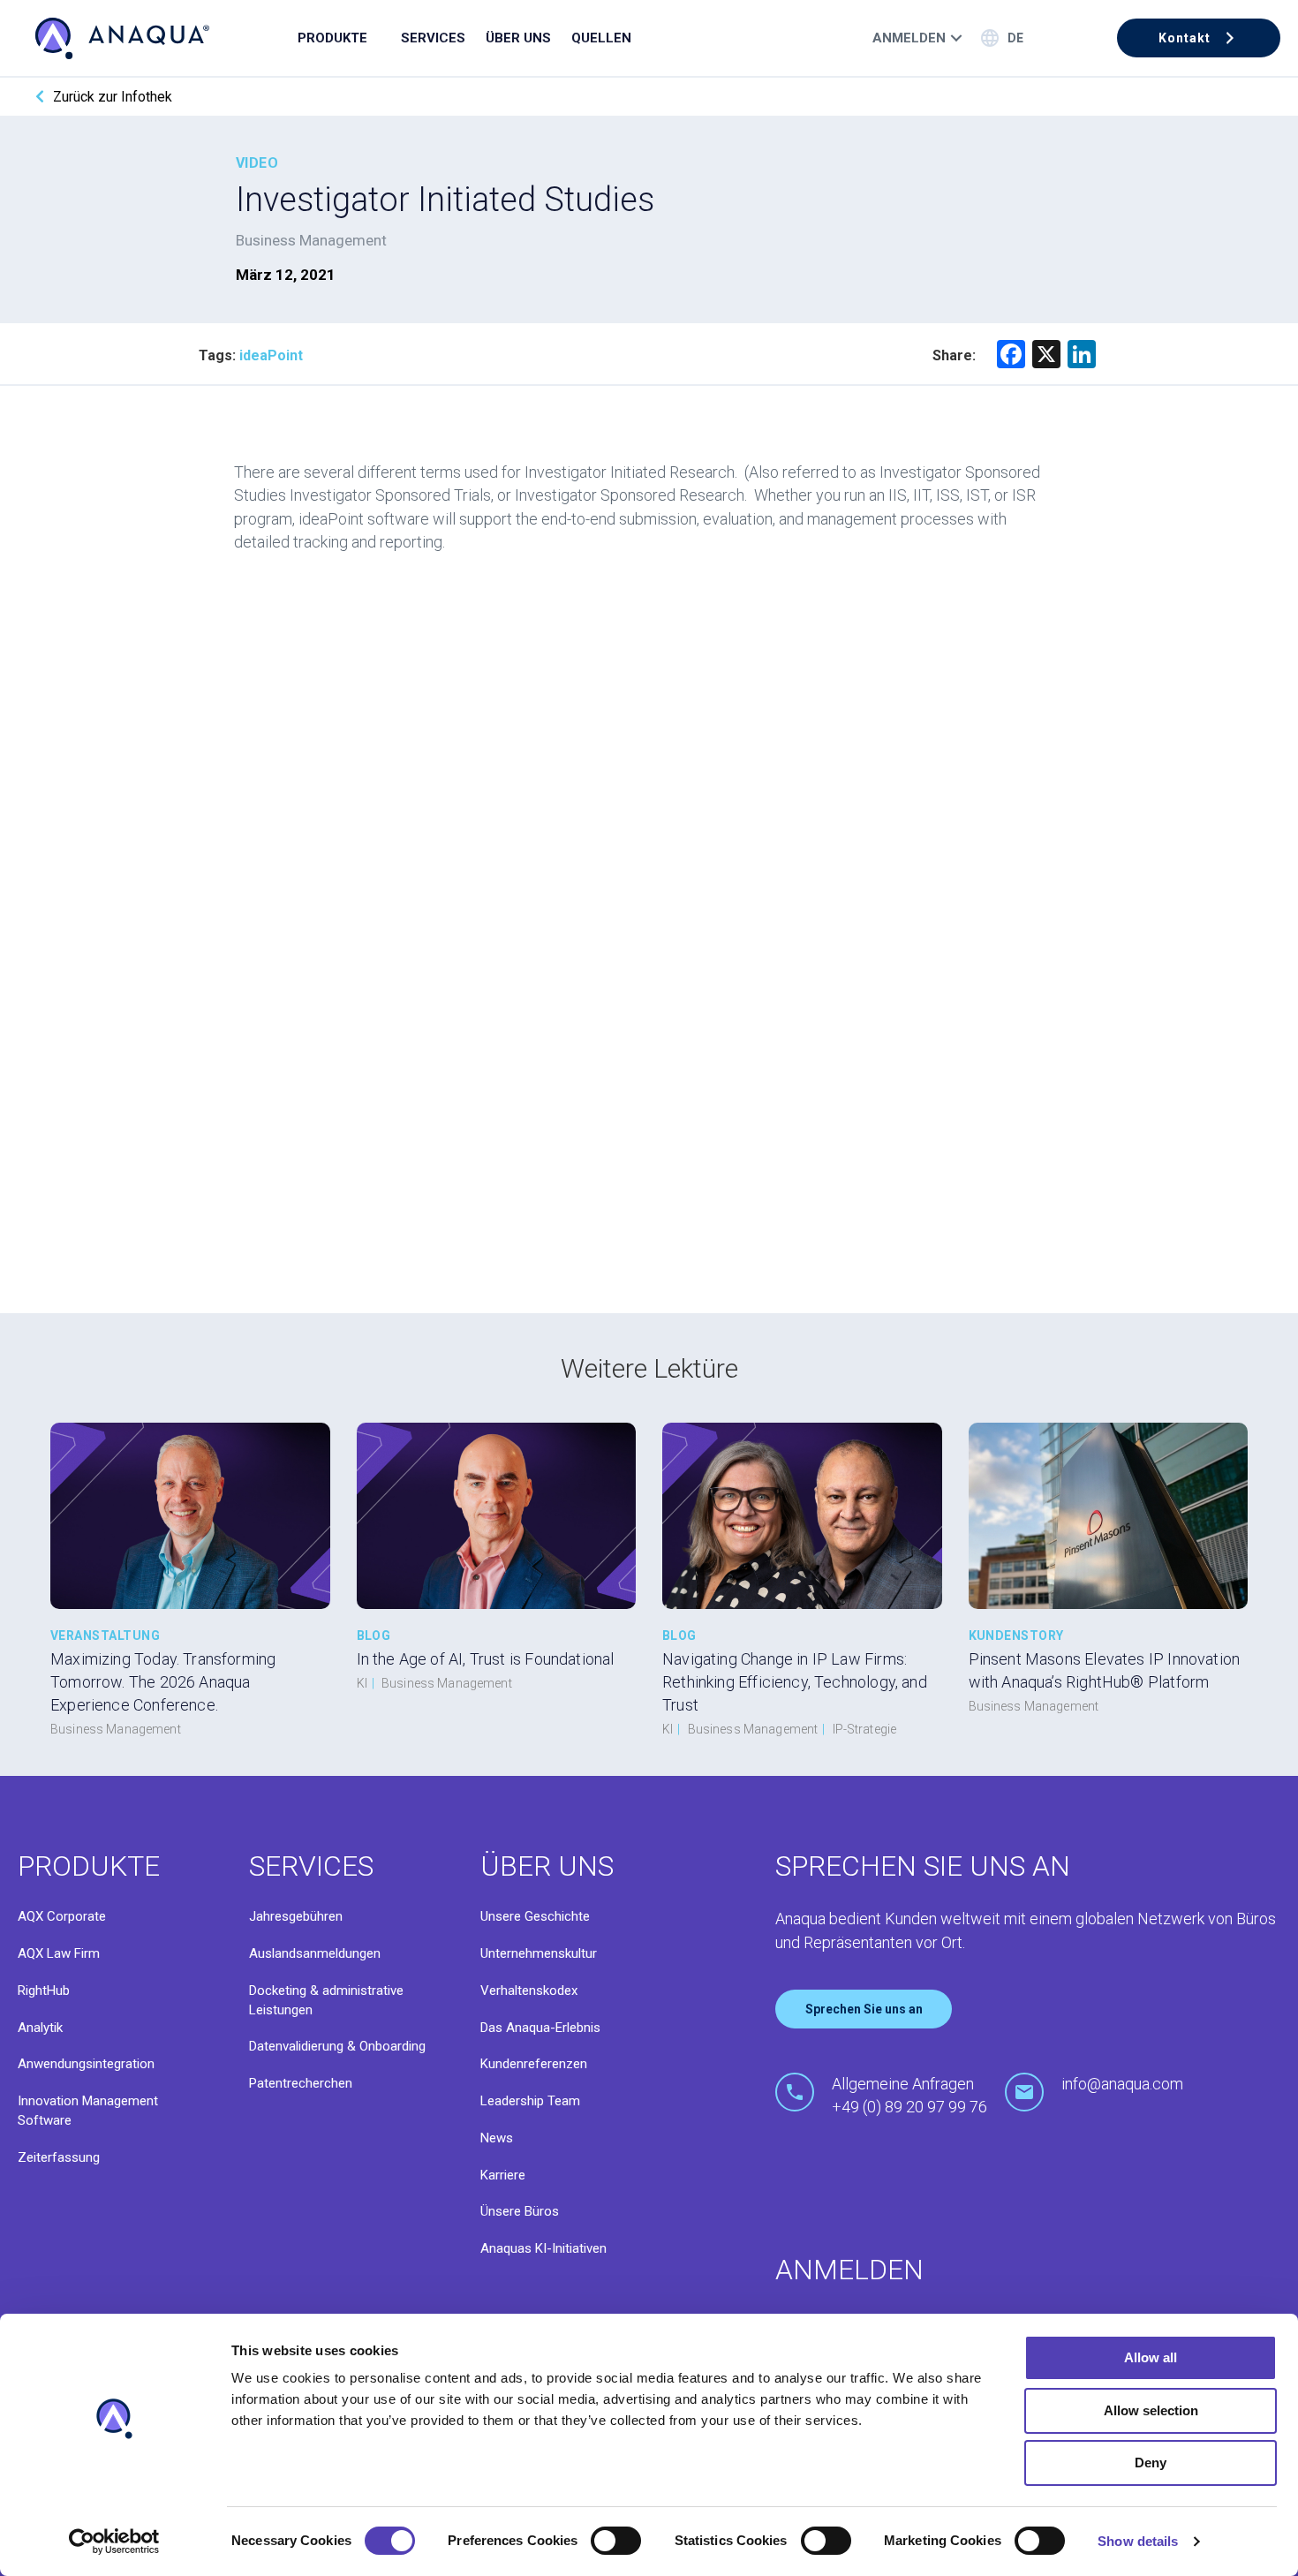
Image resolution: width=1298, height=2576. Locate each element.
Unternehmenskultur (539, 1953)
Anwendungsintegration (86, 2064)
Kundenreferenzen (534, 2064)
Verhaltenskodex (529, 1991)
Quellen (601, 38)
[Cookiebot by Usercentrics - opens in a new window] (114, 2542)
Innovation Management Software (88, 2111)
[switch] (616, 2541)
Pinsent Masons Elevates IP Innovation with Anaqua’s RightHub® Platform (1105, 1670)
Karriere (503, 2175)
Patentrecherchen (301, 2083)
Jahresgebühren (296, 1916)
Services (433, 38)
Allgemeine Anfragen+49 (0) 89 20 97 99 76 (909, 2095)
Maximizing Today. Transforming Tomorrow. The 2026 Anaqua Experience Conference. (163, 1682)
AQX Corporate (62, 1916)
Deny (1151, 2463)
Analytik (40, 2028)
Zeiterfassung (59, 2157)
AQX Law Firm (59, 1953)
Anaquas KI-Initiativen (543, 2248)
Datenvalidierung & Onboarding (337, 2046)
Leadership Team (530, 2101)
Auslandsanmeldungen (315, 1953)
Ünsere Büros (520, 2211)
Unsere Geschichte (535, 1916)
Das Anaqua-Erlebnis (540, 2028)
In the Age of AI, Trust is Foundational (486, 1659)
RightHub (44, 1991)
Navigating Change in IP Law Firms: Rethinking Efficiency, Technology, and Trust (795, 1682)
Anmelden (909, 38)
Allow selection (1151, 2410)
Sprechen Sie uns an (864, 2009)
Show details (1138, 2541)
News (497, 2138)
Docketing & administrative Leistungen (326, 2000)
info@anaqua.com (1122, 2084)
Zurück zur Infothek (113, 97)
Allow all (1151, 2357)
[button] (1199, 38)
